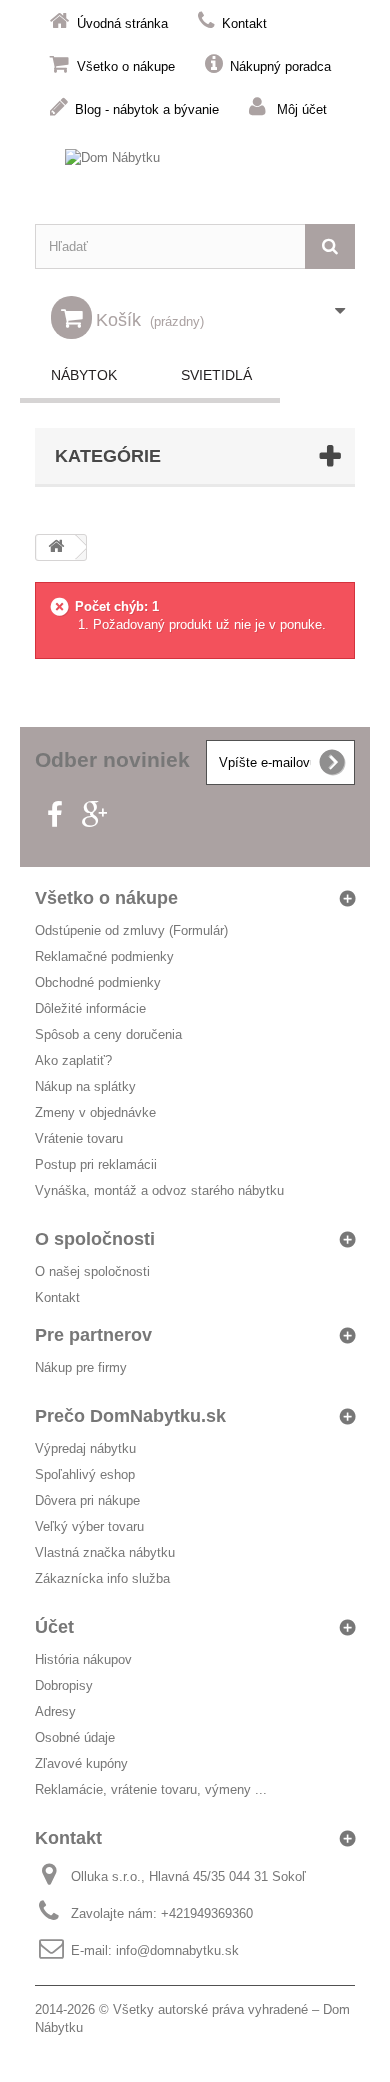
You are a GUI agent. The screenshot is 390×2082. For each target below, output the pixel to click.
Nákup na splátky (85, 1086)
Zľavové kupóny (81, 1763)
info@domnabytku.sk (177, 1950)
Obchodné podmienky (98, 982)
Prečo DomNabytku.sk (130, 1416)
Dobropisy (64, 1685)
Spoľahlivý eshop (85, 1474)
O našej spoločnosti (92, 1271)
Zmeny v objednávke (95, 1112)
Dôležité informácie (90, 1008)
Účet (54, 1627)
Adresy (55, 1711)
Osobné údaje (75, 1737)
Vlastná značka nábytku (105, 1552)
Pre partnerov (93, 1335)
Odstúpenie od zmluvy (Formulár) (131, 930)
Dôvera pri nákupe (87, 1500)
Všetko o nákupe (126, 66)
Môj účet (302, 109)
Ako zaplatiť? (73, 1060)
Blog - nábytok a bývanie (147, 109)
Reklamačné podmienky (104, 956)
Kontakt (244, 23)
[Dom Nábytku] (195, 176)
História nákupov (83, 1659)
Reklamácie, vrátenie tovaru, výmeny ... (151, 1789)
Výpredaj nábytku (85, 1448)
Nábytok (84, 375)
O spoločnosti (95, 1239)
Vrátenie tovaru (79, 1138)
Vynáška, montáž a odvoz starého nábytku (159, 1190)
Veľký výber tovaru (89, 1526)
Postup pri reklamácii (96, 1164)
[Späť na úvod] (56, 547)
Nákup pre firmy (81, 1367)
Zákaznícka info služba (102, 1578)
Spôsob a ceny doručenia (108, 1034)
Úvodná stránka (122, 23)
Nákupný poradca (280, 66)
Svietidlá (216, 375)
